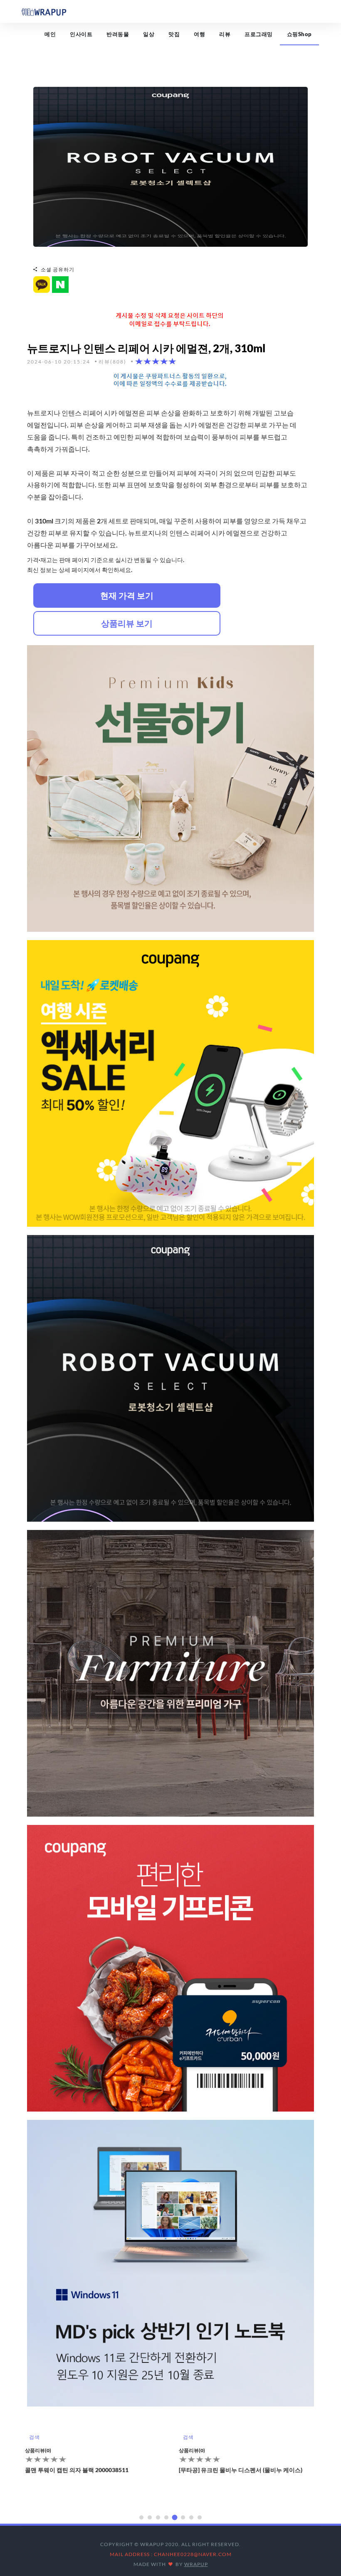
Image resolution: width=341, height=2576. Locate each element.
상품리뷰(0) (38, 2450)
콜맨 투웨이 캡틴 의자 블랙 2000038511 (77, 2470)
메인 (50, 34)
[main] (44, 11)
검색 (34, 2437)
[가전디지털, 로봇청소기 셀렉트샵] (170, 166)
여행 (199, 34)
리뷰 (225, 34)
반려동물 (118, 34)
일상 (149, 34)
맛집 (174, 34)
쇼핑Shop (299, 34)
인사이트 (81, 34)
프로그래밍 (259, 34)
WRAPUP (196, 2564)
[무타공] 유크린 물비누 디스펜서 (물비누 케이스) (241, 2470)
